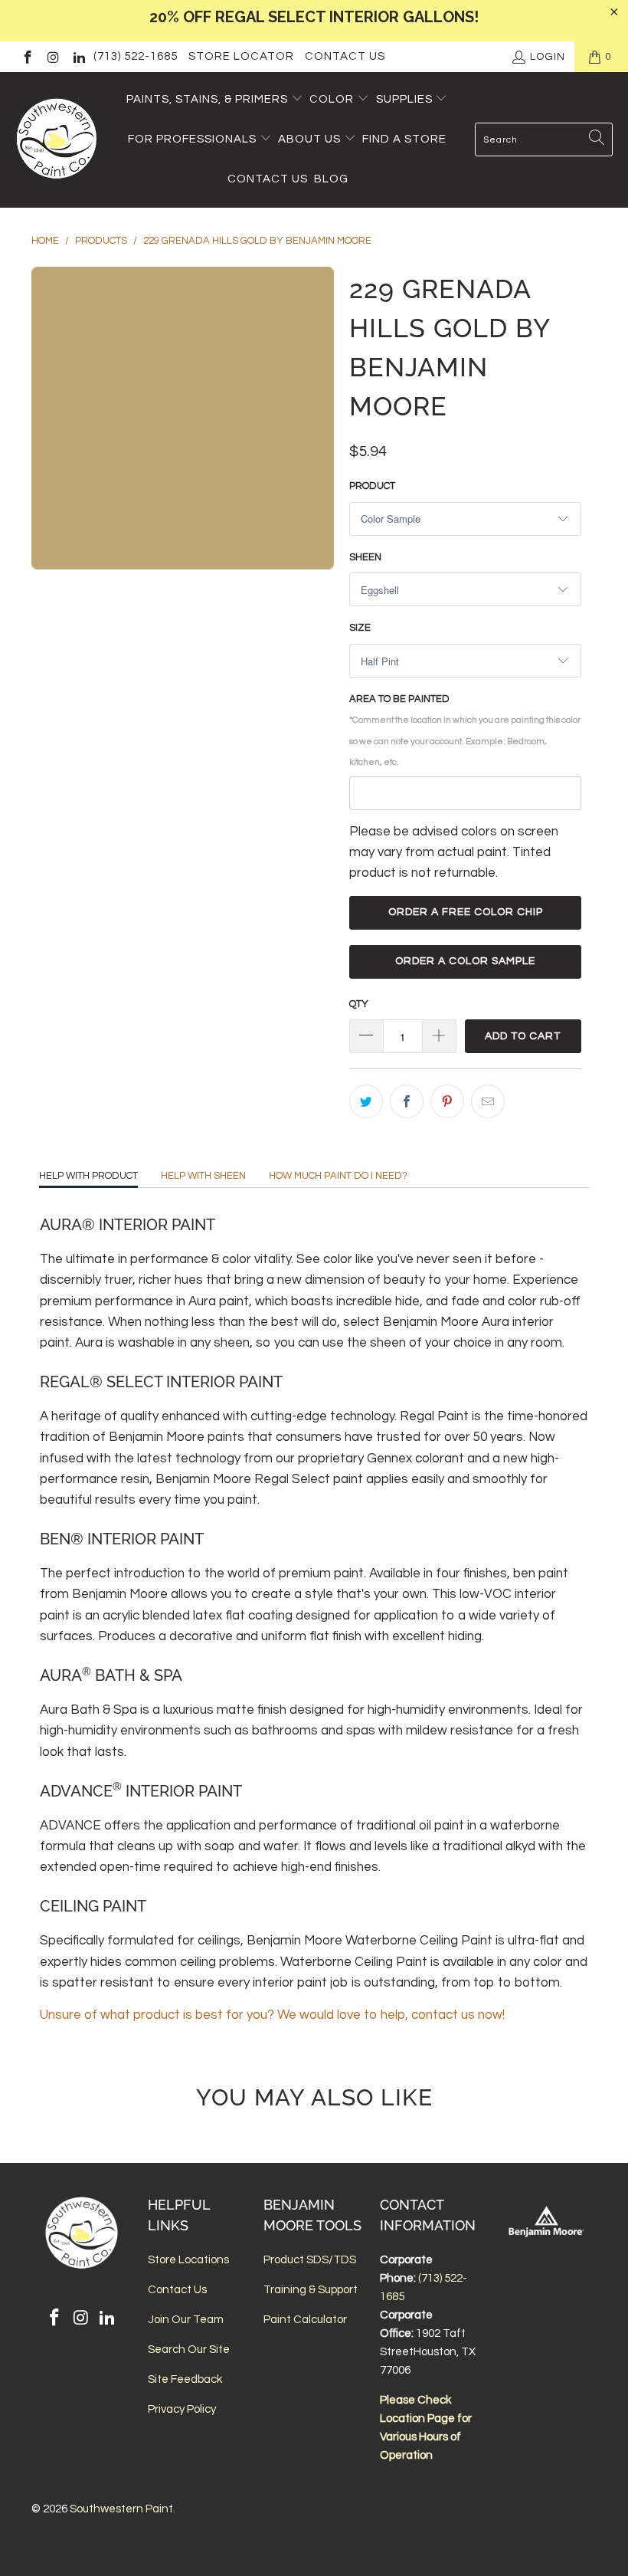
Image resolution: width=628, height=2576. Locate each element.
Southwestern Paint (121, 2509)
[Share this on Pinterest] (447, 1101)
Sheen (365, 557)
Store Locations (188, 2260)
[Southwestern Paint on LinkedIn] (78, 57)
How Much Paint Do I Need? (338, 1176)
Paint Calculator (305, 2320)
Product (372, 486)
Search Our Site (189, 2350)
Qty (359, 1004)
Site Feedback (185, 2379)
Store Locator (241, 56)
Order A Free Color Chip (466, 912)
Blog (331, 179)
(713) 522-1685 (136, 56)
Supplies (404, 99)
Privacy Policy (182, 2409)
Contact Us (345, 56)
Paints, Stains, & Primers (207, 99)
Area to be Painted (465, 730)
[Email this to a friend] (488, 1101)
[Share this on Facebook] (407, 1101)
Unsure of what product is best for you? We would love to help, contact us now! (272, 2015)
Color (332, 99)
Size (360, 628)
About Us (311, 139)
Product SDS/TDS (310, 2260)
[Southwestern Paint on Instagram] (53, 57)
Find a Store (404, 139)
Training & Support (311, 2290)
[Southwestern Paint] (57, 140)
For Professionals (194, 139)
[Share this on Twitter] (366, 1101)
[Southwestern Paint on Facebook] (27, 57)
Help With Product (88, 1176)
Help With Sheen (203, 1176)
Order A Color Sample (465, 961)
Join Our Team (186, 2320)
